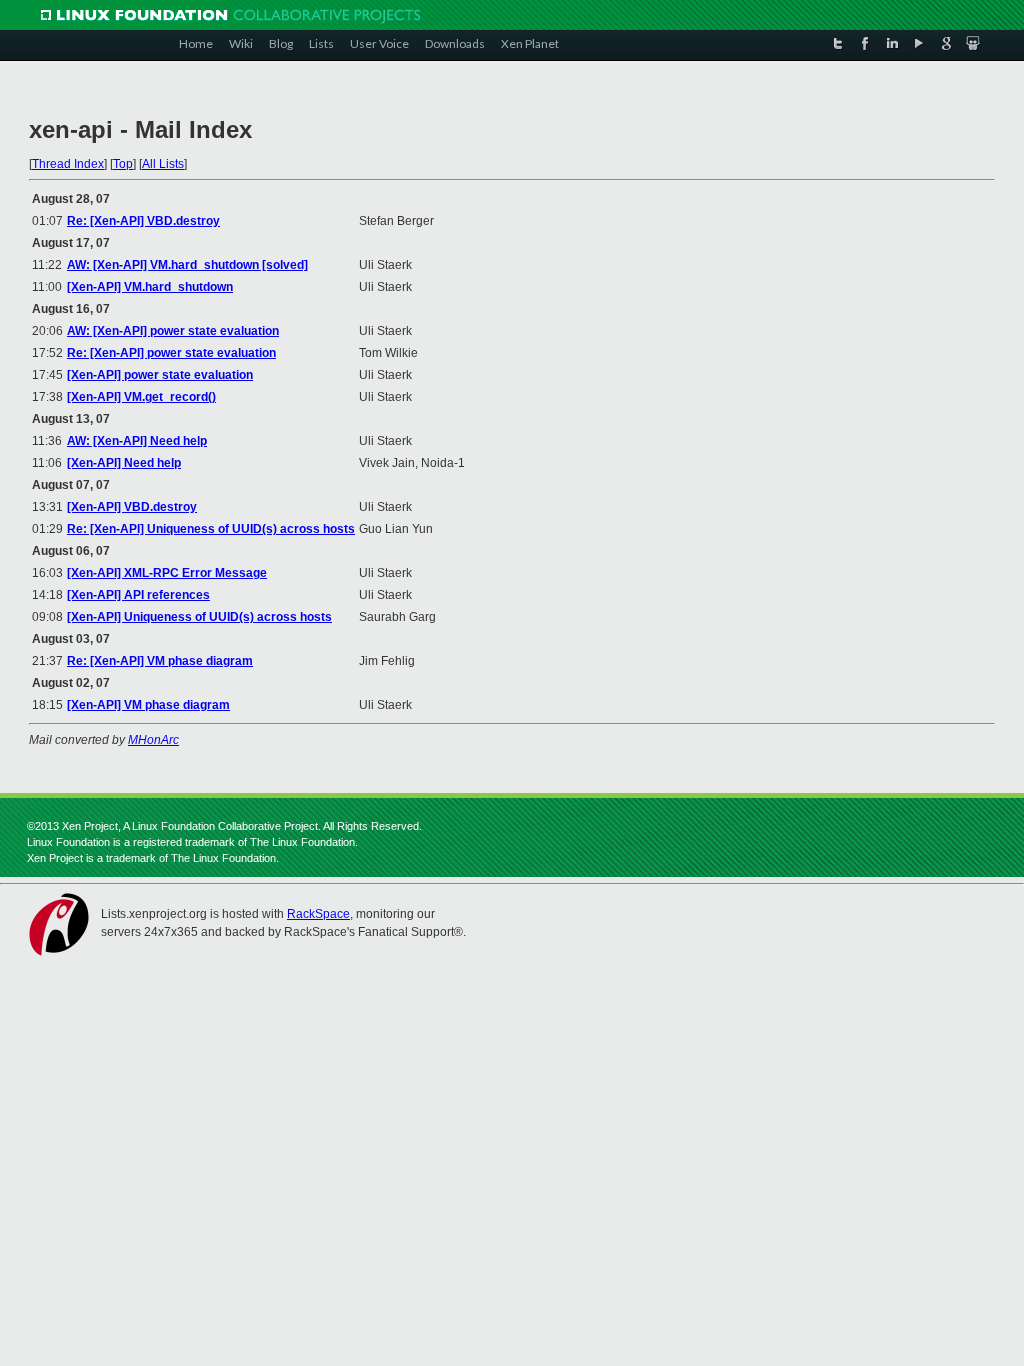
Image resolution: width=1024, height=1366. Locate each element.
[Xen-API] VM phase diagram (148, 705)
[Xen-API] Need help (124, 463)
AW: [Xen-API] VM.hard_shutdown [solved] (187, 265)
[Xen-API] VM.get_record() (141, 397)
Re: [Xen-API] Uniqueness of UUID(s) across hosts (211, 529)
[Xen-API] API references (138, 595)
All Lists (163, 164)
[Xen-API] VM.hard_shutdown (150, 287)
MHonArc (153, 740)
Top (123, 164)
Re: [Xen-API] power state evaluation (171, 353)
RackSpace (318, 914)
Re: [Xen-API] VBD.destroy (143, 221)
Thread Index (68, 164)
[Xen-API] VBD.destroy (132, 507)
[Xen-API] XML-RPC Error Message (167, 573)
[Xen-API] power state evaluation (160, 375)
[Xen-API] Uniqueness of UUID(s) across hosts (199, 617)
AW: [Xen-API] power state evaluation (173, 331)
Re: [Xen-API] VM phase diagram (160, 661)
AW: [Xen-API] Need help (137, 441)
